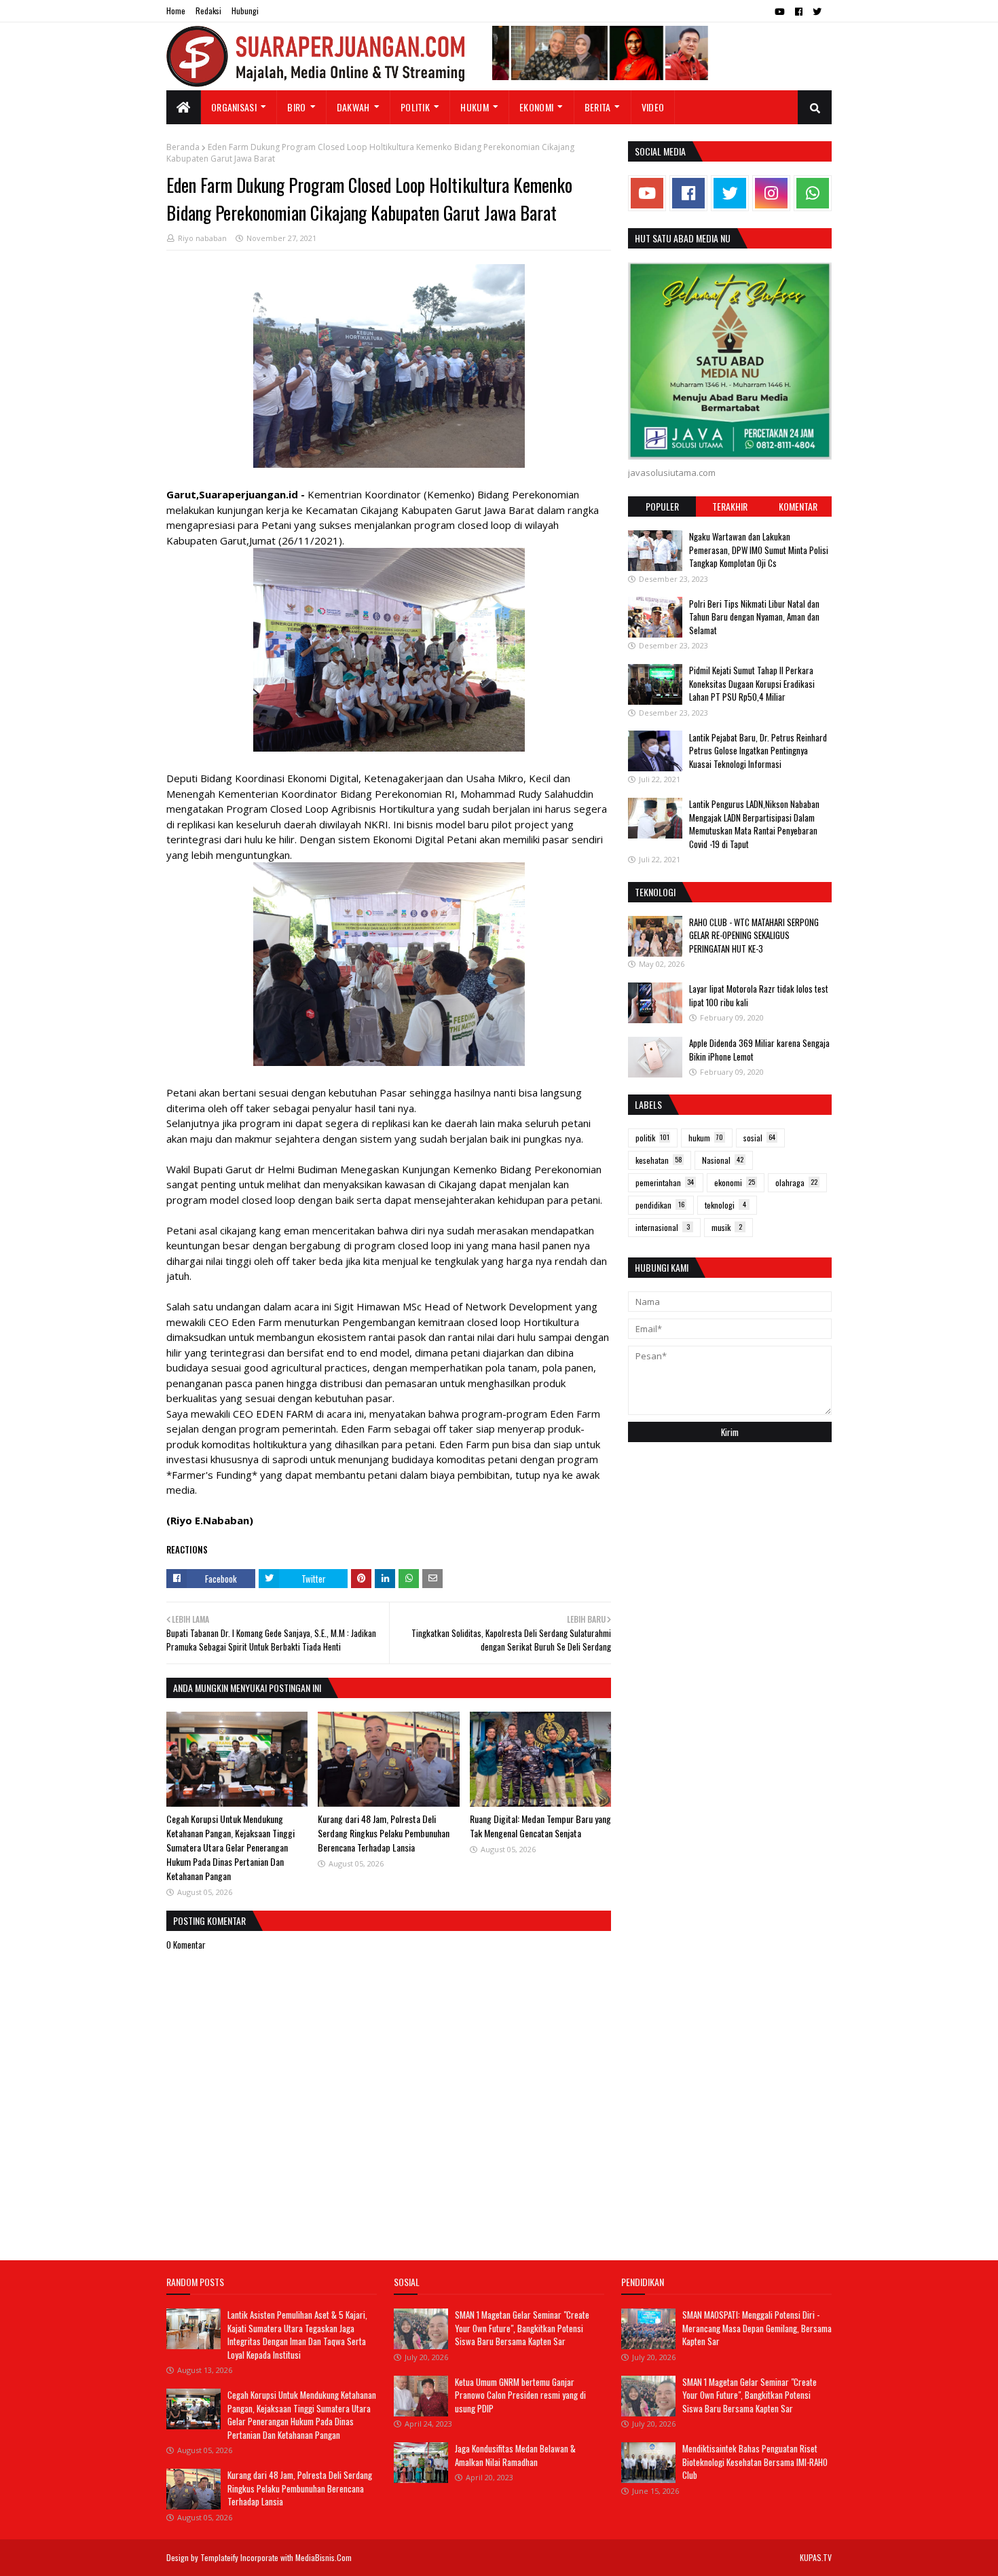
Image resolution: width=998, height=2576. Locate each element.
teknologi (725, 1205)
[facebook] (799, 12)
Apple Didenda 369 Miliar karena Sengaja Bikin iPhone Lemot (759, 1050)
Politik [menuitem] (415, 107)
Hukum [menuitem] (475, 107)
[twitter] (817, 12)
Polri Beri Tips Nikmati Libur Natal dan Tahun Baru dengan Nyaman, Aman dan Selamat (754, 616)
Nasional (723, 1160)
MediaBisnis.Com (324, 2557)
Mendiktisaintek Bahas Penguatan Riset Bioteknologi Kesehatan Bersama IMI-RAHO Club (755, 2462)
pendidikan (660, 1205)
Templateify (219, 2557)
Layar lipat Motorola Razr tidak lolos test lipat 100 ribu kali (759, 995)
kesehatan (659, 1160)
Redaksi (208, 11)
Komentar (798, 506)
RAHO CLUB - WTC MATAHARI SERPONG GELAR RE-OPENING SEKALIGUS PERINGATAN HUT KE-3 (754, 935)
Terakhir (730, 506)
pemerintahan (665, 1182)
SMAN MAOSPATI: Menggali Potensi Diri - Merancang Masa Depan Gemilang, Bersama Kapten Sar (757, 2328)
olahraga (796, 1182)
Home (176, 11)
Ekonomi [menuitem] (536, 107)
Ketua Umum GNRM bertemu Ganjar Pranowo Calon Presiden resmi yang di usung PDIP (520, 2395)
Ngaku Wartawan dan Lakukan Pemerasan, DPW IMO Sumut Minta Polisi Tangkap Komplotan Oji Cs (759, 550)
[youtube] (780, 12)
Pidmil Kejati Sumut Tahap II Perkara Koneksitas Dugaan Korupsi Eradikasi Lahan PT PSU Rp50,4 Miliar (752, 683)
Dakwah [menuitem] (353, 107)
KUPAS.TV (816, 2557)
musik (727, 1227)
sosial (759, 1138)
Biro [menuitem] (296, 107)
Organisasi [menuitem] (234, 107)
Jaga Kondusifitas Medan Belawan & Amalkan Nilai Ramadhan (515, 2455)
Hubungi (245, 11)
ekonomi (735, 1182)
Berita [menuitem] (598, 107)
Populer (662, 506)
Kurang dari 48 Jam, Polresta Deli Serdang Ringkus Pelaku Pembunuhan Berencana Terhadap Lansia (384, 1833)
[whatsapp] (813, 193)
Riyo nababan (202, 238)
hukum (706, 1138)
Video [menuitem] (653, 107)
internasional (663, 1227)
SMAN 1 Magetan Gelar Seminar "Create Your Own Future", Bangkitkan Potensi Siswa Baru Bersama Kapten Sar (522, 2328)
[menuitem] (184, 107)
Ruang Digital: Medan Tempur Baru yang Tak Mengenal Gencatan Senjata (540, 1826)
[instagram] (771, 193)
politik (652, 1138)
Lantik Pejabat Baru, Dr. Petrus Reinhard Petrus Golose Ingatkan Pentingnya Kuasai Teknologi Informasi (758, 750)
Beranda (183, 147)
